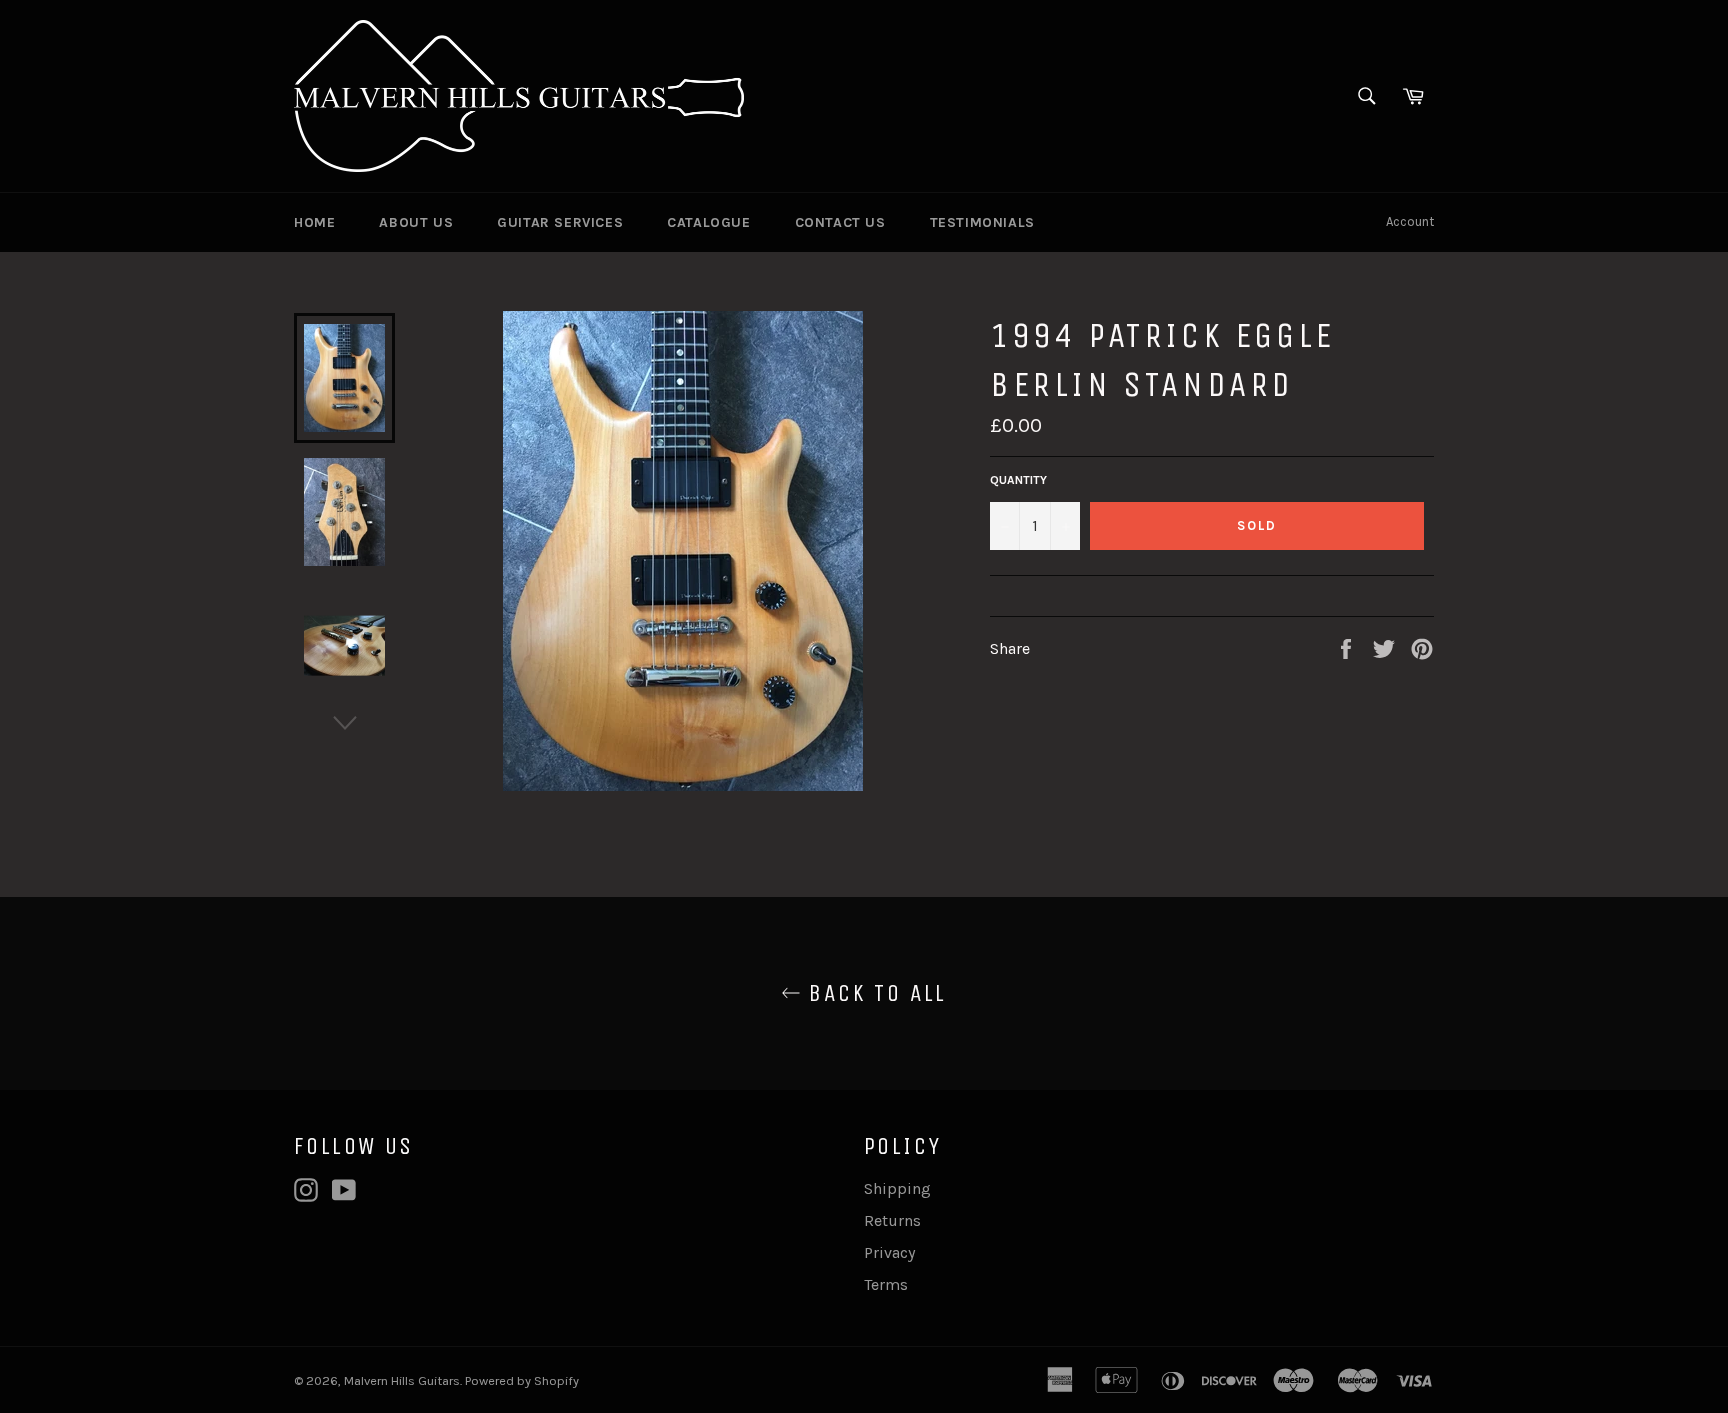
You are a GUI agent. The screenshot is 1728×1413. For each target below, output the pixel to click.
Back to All (874, 993)
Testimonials (982, 222)
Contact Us (840, 222)
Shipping (897, 1188)
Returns (892, 1220)
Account (1410, 221)
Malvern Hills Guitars (402, 1380)
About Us (416, 222)
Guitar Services (560, 222)
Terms (886, 1284)
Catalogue (708, 222)
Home (314, 222)
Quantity (1018, 480)
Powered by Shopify (522, 1380)
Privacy (889, 1252)
